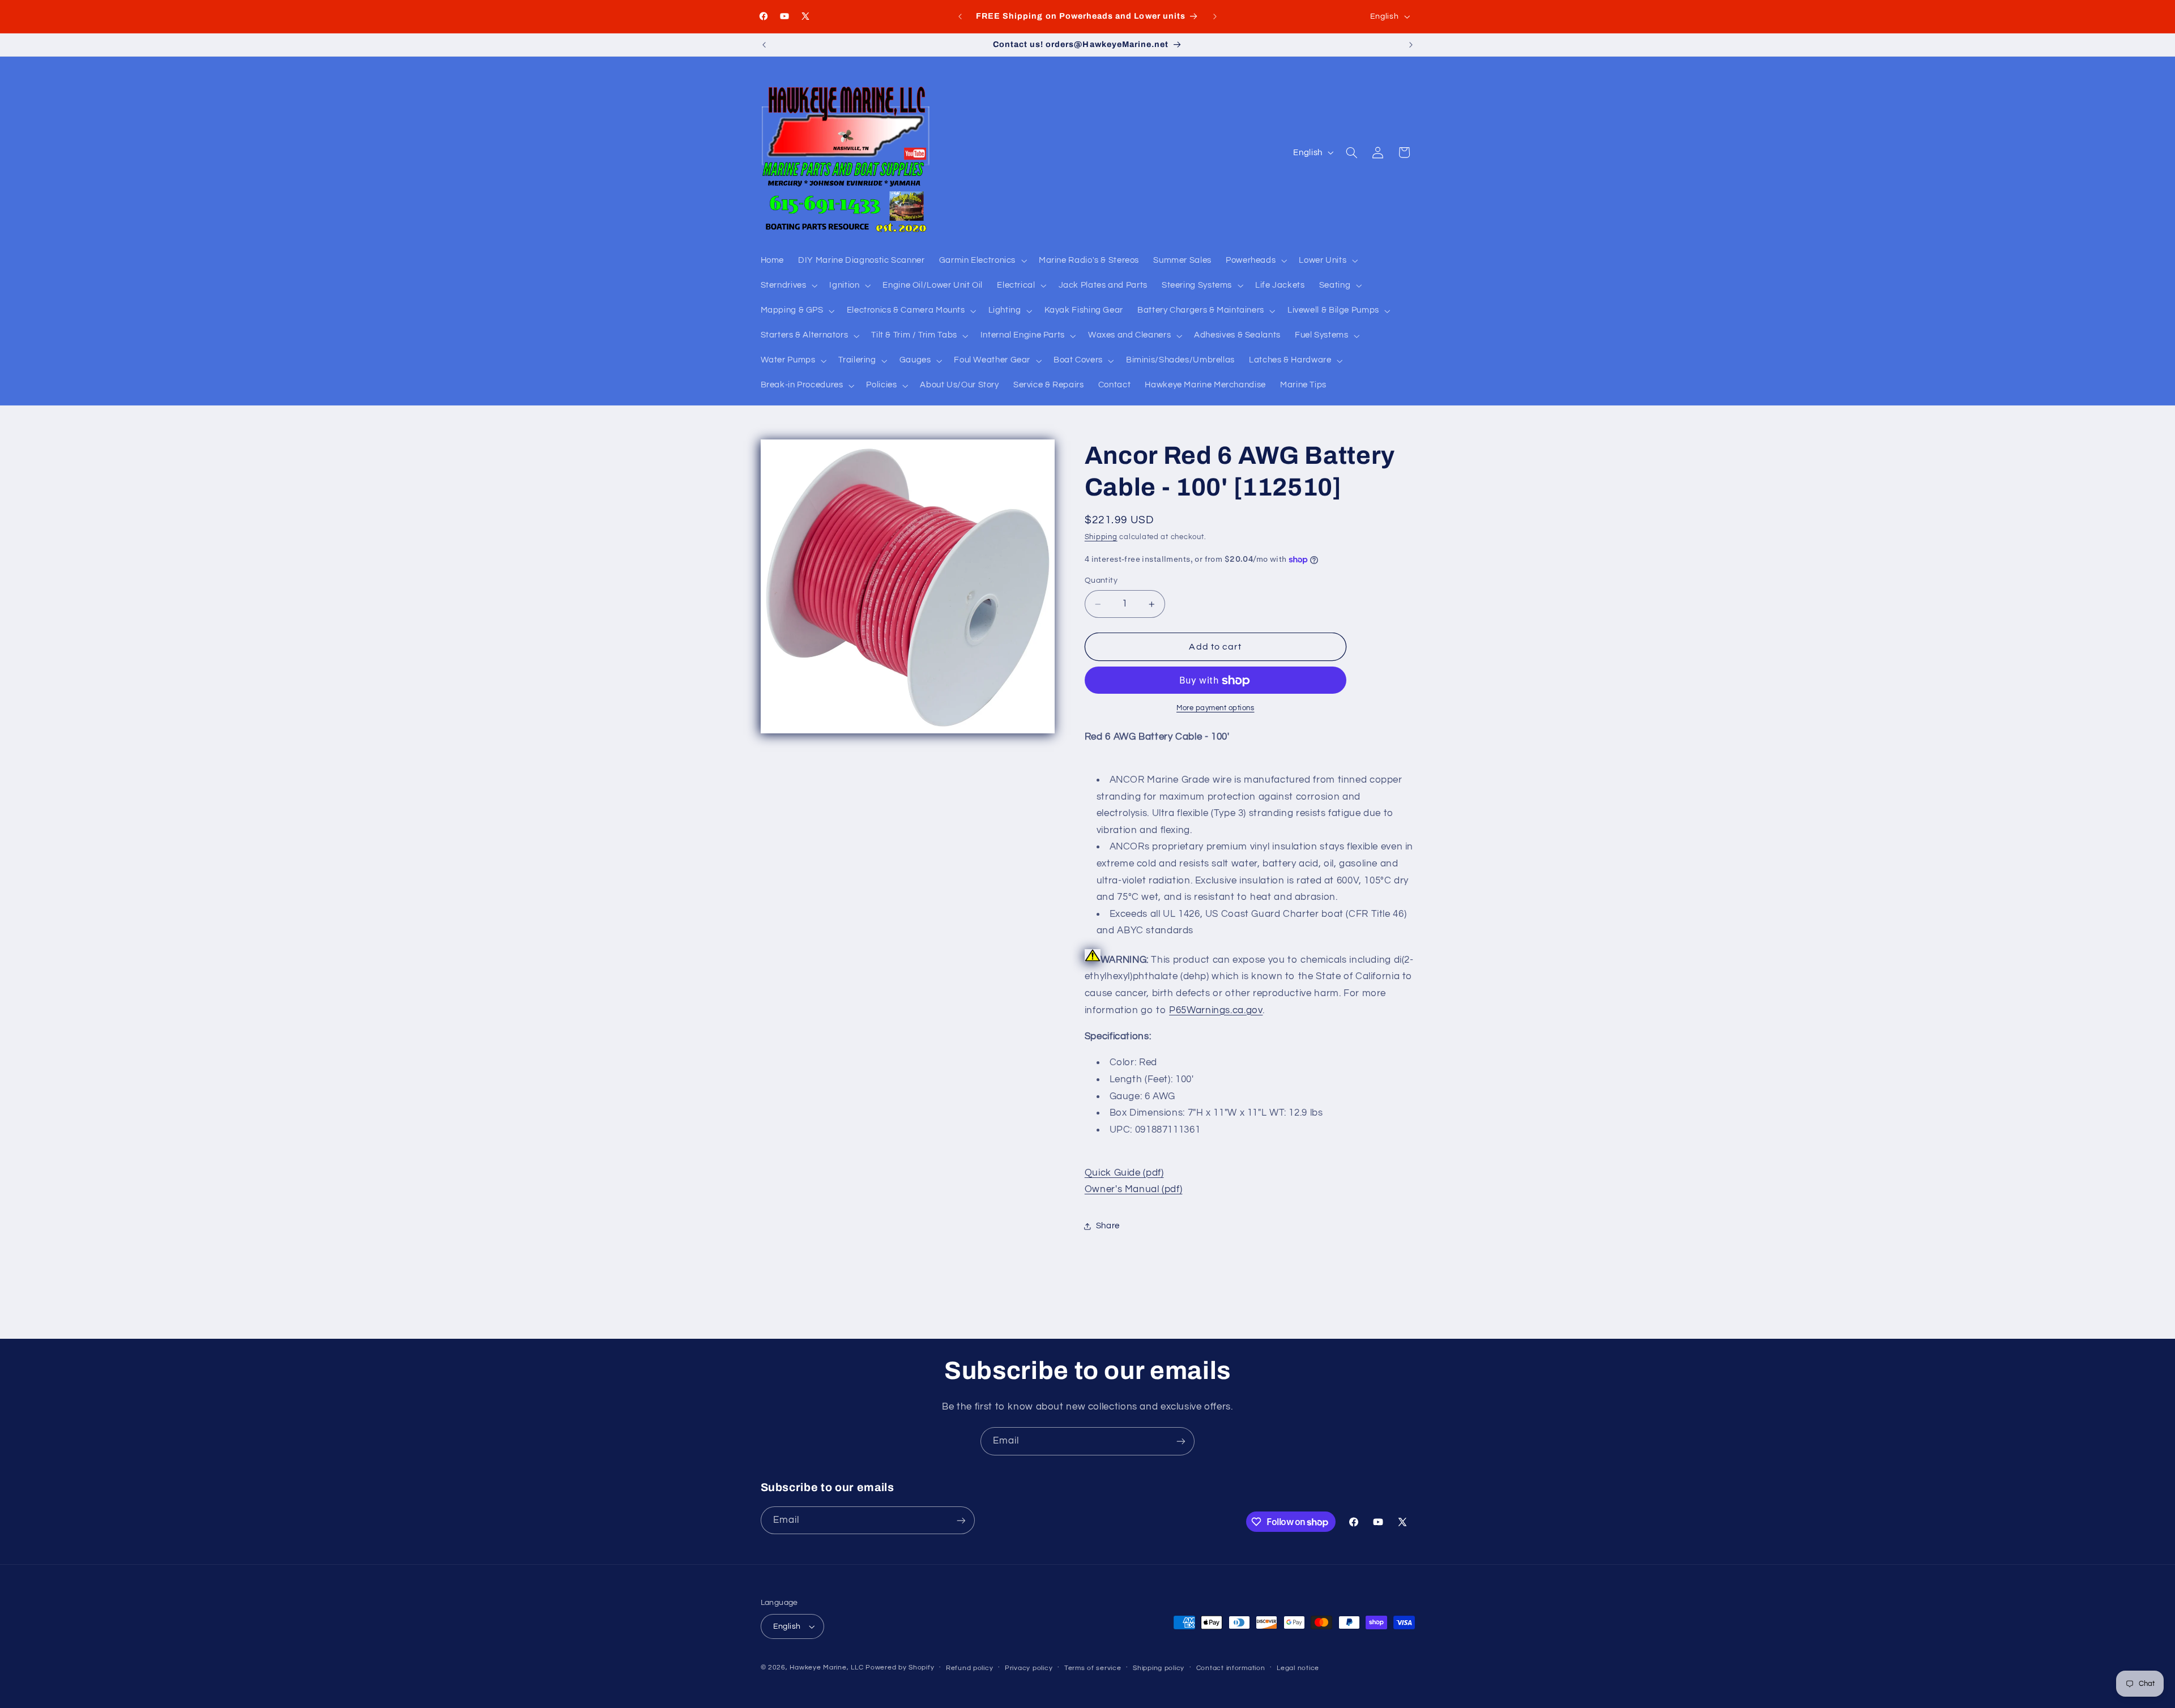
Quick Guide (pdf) (1124, 1173)
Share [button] (1108, 1226)
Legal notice (1298, 1668)
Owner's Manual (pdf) (1134, 1190)
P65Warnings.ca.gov (1216, 1010)
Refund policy (970, 1668)
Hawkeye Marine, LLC (826, 1668)
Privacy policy (1029, 1668)
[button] (982, 261)
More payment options (1216, 708)
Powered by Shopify (900, 1668)
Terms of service (1093, 1668)
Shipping (1101, 537)
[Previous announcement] (960, 16)
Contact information (1231, 1668)
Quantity (1101, 581)
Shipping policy (1159, 1668)
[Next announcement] (1215, 16)
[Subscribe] (1181, 1441)
